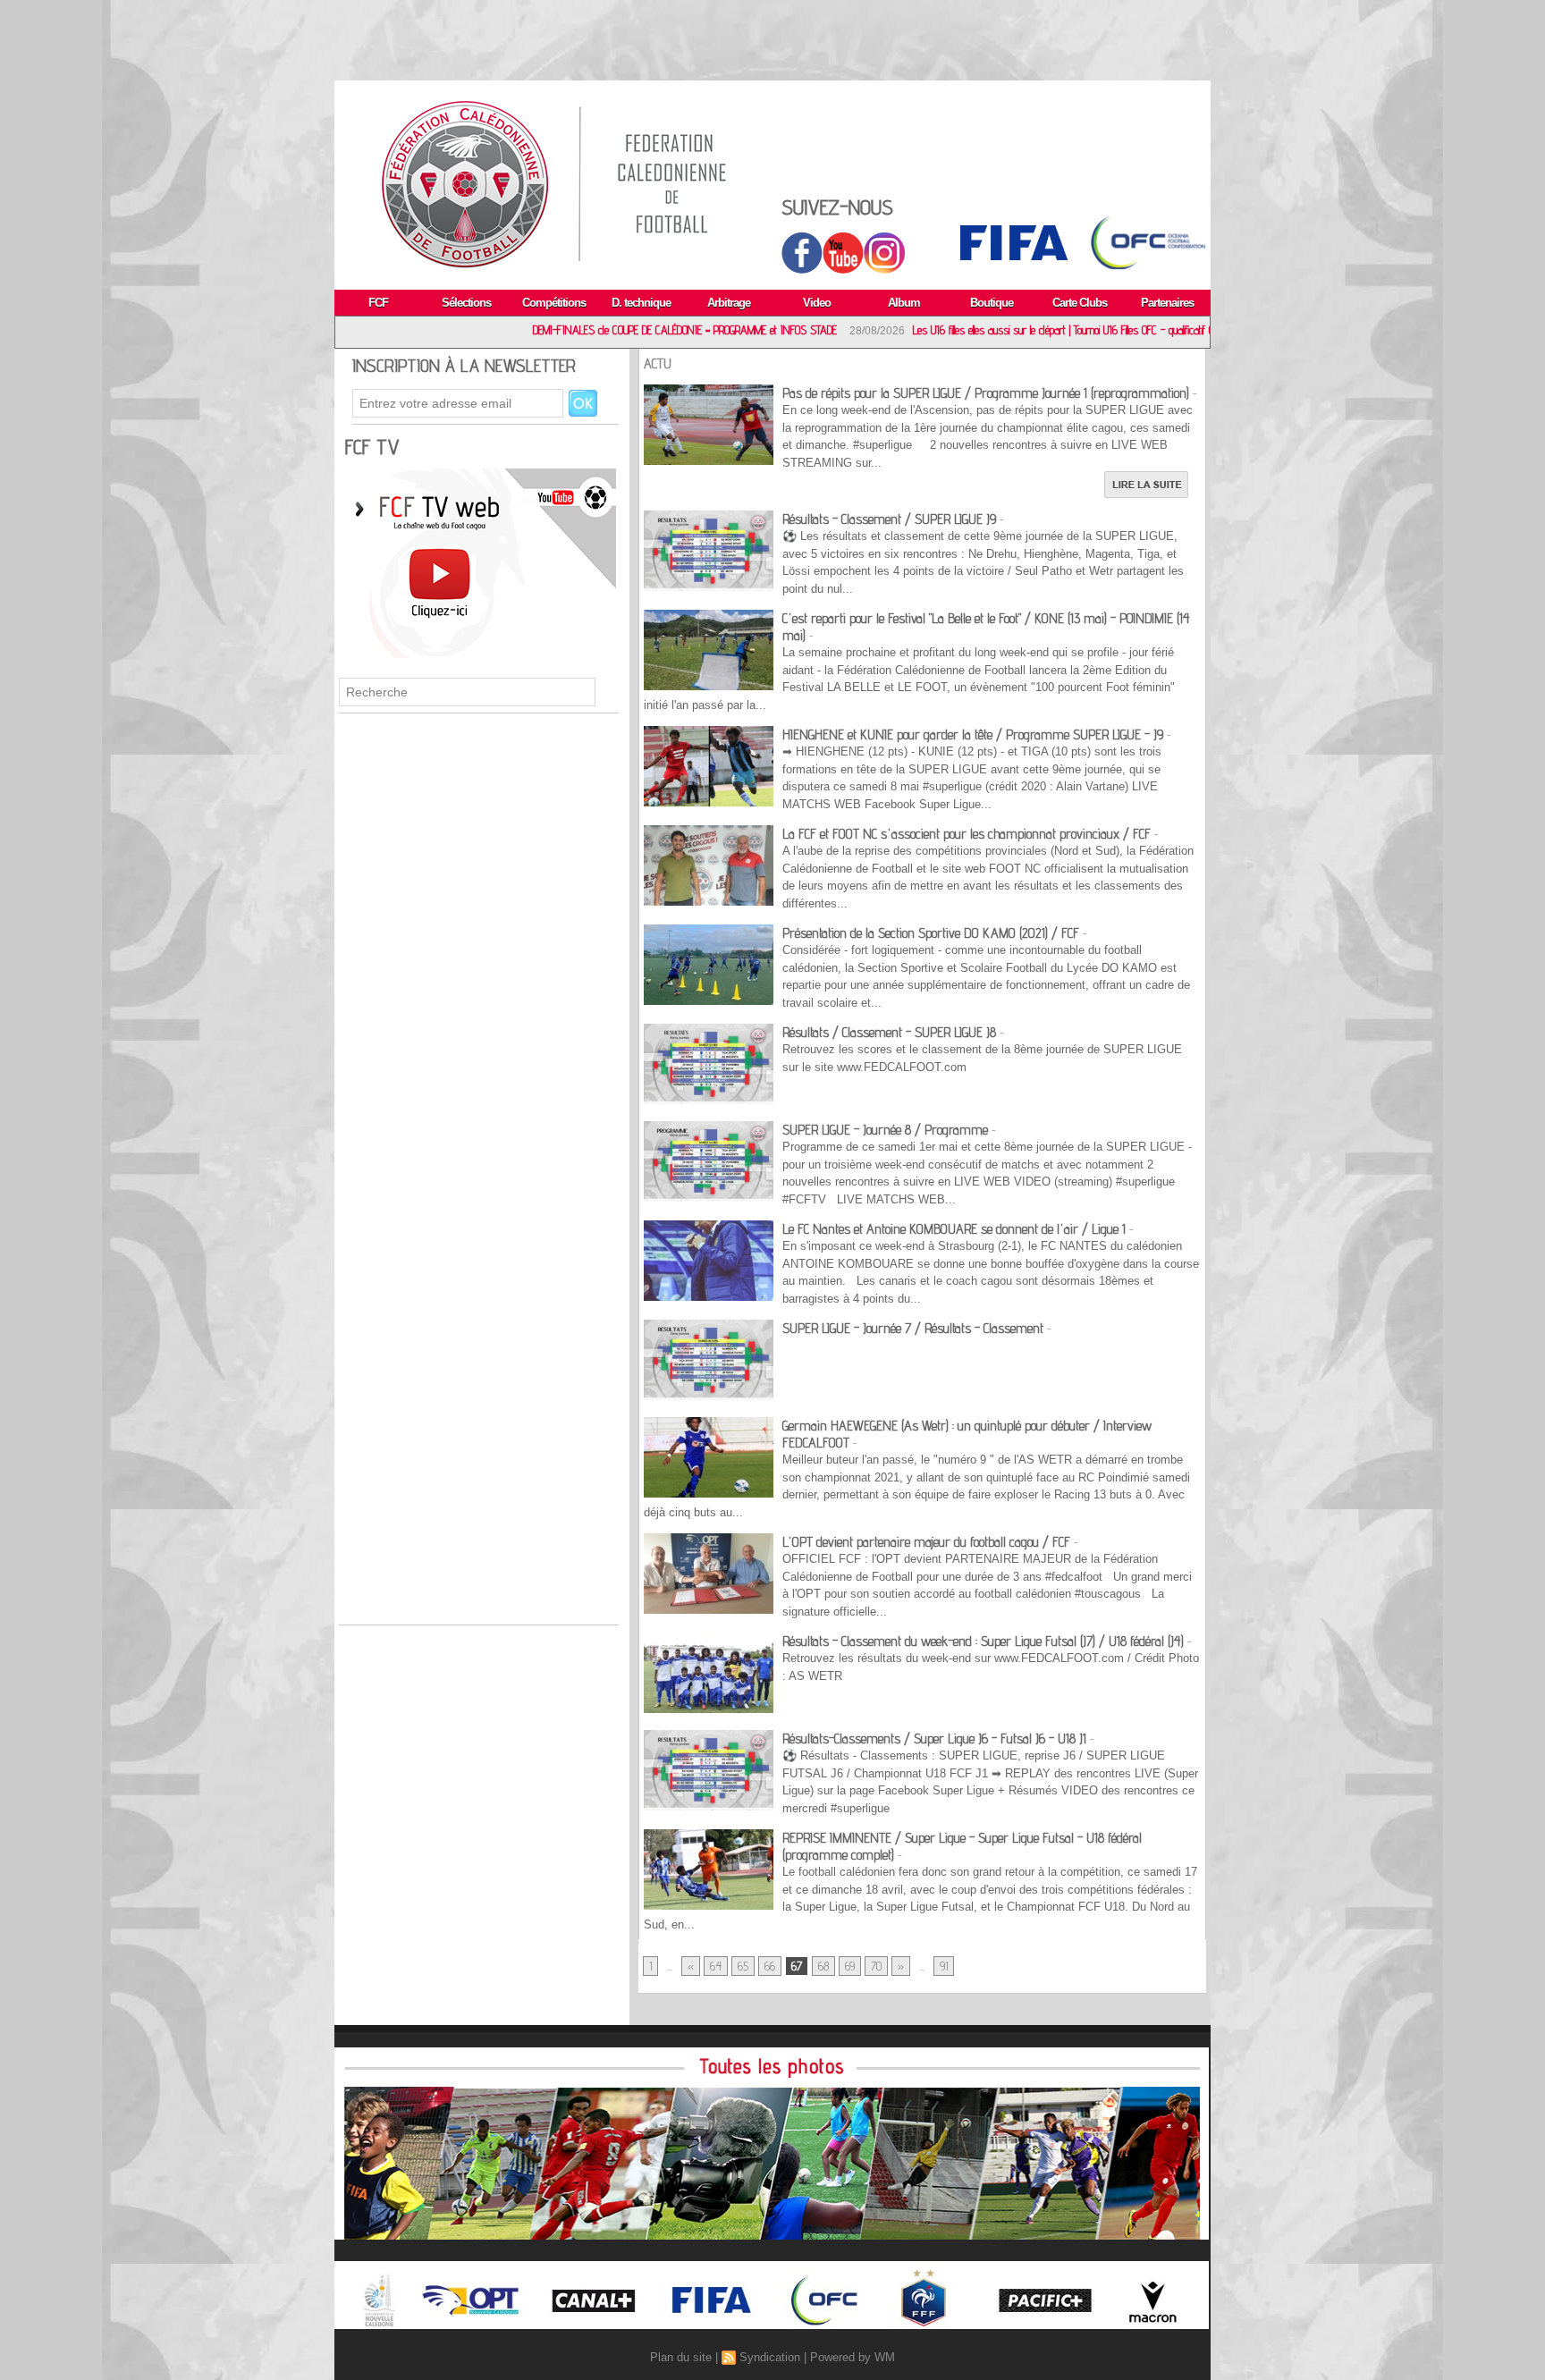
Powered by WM (853, 2357)
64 (716, 1966)
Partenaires (1167, 303)
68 (823, 1966)
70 (876, 1966)
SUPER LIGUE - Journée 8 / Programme (885, 1130)
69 (850, 1966)
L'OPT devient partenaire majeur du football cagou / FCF (926, 1542)
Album (904, 303)
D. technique (641, 303)
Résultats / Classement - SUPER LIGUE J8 (889, 1032)
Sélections (466, 303)
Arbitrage (729, 303)
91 (944, 1966)
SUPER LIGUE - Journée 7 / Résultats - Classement (913, 1328)
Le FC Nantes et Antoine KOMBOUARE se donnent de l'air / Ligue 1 (954, 1229)
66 (770, 1966)
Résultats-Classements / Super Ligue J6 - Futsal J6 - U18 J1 (934, 1739)
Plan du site (681, 2357)
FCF (378, 303)
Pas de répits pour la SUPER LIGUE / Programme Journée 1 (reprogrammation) (986, 393)
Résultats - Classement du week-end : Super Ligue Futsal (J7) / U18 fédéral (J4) (983, 1641)
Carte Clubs (1080, 303)
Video (817, 303)
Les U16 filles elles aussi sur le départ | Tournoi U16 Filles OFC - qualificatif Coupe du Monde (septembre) (994, 330)
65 (743, 1966)
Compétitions (554, 303)
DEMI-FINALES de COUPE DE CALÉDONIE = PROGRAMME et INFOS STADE (559, 330)
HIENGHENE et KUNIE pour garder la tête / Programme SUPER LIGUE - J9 (973, 734)
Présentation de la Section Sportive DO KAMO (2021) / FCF (933, 933)
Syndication (770, 2357)
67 (797, 1966)
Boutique (992, 303)
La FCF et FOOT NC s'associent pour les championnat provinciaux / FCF (967, 834)
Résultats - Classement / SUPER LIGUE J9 (889, 519)
